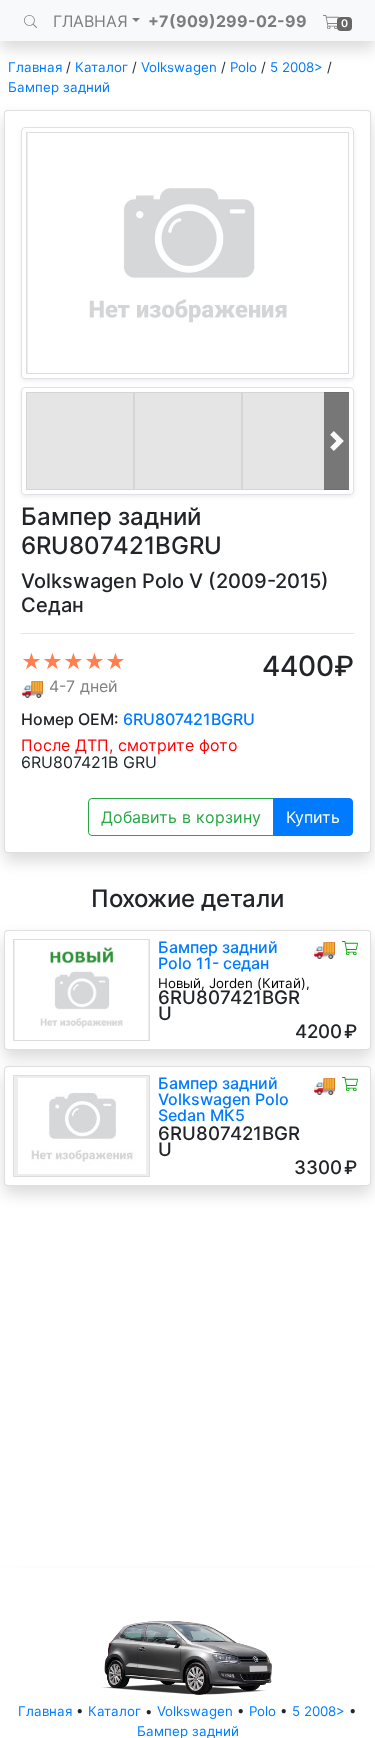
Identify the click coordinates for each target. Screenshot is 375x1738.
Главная (35, 67)
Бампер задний (59, 87)
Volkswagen (179, 67)
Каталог (101, 67)
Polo (243, 67)
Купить (313, 817)
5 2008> (296, 67)
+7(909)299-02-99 (227, 21)
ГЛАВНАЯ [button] (90, 21)
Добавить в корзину (181, 817)
